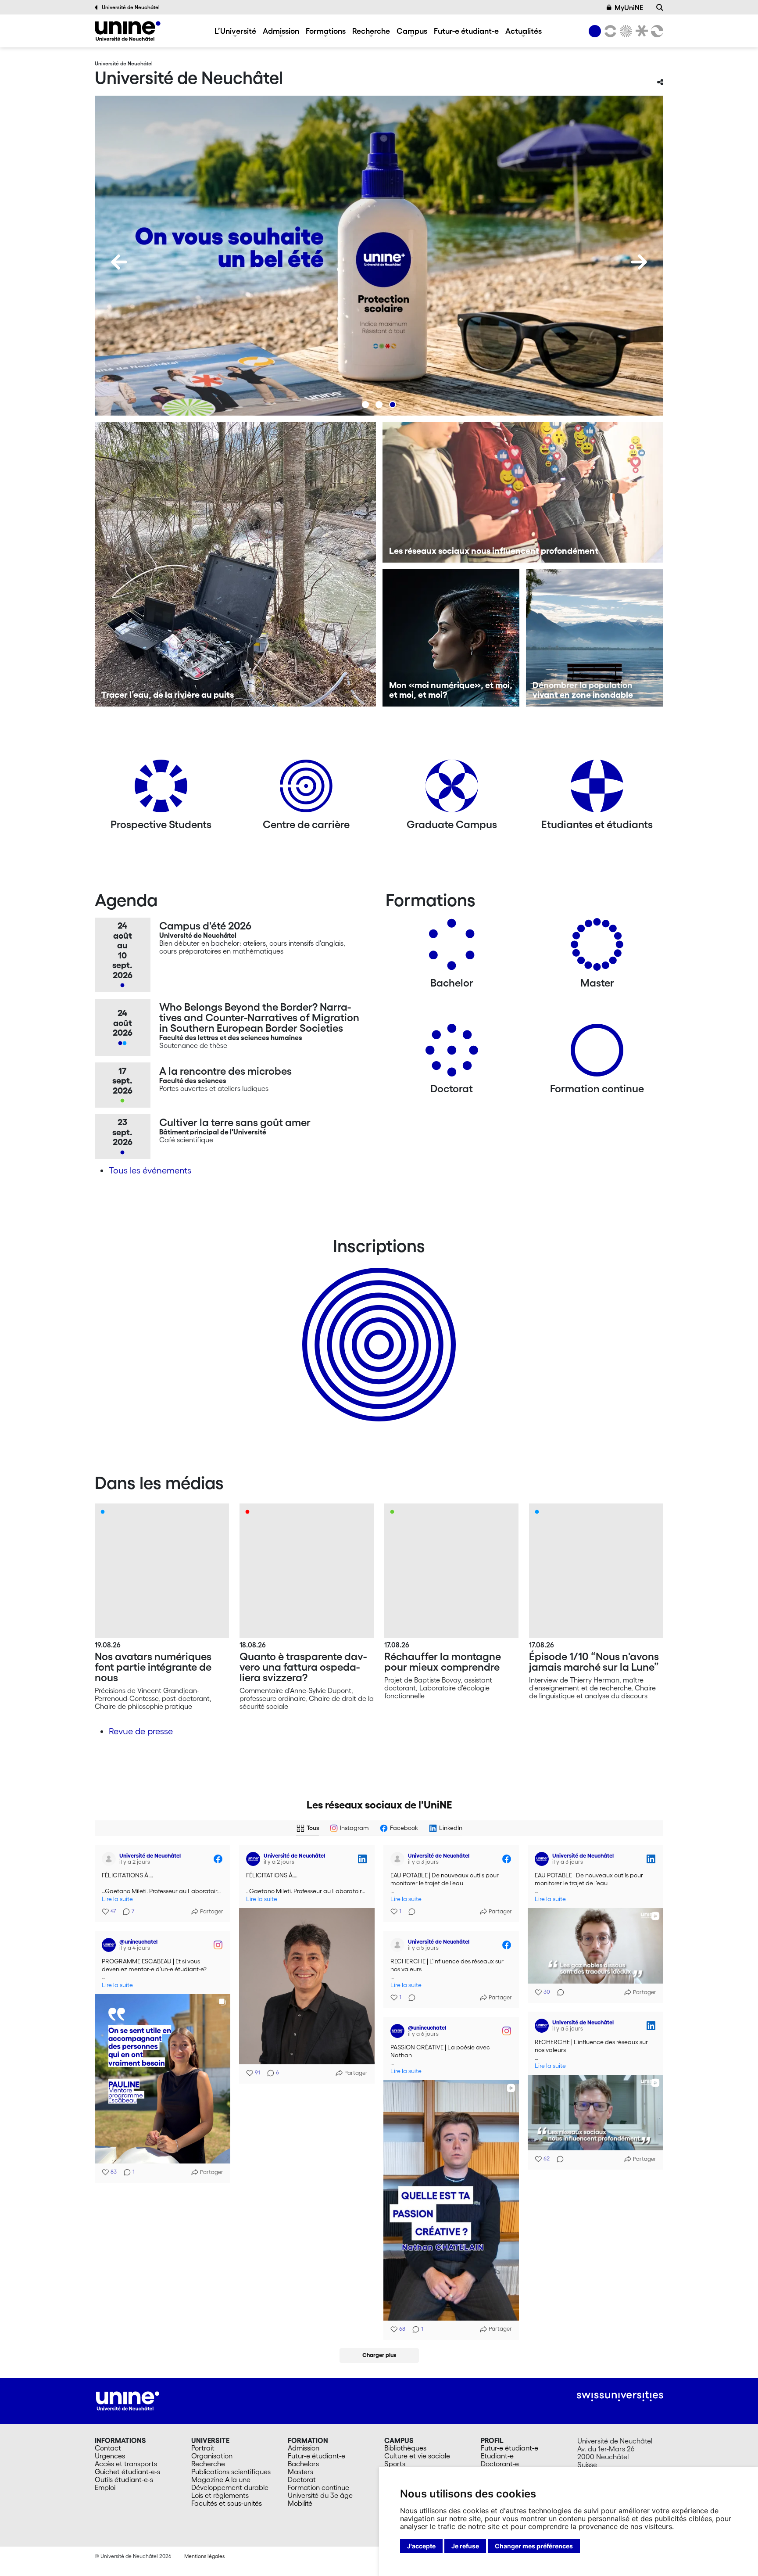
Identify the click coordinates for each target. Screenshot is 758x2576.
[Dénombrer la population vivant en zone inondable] (595, 638)
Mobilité (300, 2503)
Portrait (203, 2448)
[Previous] (119, 262)
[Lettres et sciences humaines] (609, 31)
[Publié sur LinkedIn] (362, 1859)
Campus (412, 31)
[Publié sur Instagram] (218, 1945)
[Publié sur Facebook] (218, 1859)
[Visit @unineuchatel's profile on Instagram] (111, 1945)
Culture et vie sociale (417, 2456)
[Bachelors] (452, 948)
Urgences (110, 2456)
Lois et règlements (220, 2495)
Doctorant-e (500, 2464)
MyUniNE (629, 7)
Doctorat (302, 2479)
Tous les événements (150, 1170)
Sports (395, 2464)
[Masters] (597, 948)
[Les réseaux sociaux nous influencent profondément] (523, 492)
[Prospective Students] (161, 789)
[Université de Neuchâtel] (128, 31)
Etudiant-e (497, 2456)
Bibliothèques (405, 2448)
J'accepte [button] (421, 2546)
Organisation (212, 2456)
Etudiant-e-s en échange (377, 1329)
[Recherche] (660, 7)
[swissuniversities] (620, 2396)
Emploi (105, 2487)
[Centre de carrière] (306, 789)
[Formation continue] (597, 1053)
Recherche (371, 31)
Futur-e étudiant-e (466, 31)
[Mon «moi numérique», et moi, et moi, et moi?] (451, 638)
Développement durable (230, 2487)
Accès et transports (126, 2464)
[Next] (639, 262)
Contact (108, 2448)
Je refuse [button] (465, 2546)
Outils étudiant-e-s (124, 2479)
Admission (281, 31)
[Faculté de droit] (640, 31)
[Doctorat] (452, 1053)
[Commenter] (409, 1912)
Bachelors (303, 2464)
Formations (326, 31)
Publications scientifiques (231, 2472)
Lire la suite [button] (117, 1899)
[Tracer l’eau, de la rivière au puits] (235, 564)
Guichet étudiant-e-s (127, 2472)
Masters (300, 2472)
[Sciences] (625, 31)
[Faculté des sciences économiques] (656, 31)
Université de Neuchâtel (131, 7)
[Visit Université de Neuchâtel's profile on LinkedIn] (255, 1859)
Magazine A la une (221, 2479)
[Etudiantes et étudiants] (597, 789)
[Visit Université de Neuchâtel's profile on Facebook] (111, 1859)
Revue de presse (141, 1731)
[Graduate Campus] (452, 789)
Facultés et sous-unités (227, 2503)
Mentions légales (204, 2556)
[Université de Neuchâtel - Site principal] (128, 2400)
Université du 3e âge (320, 2495)
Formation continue (318, 2487)
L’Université (235, 31)
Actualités (524, 31)
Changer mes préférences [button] (534, 2546)
